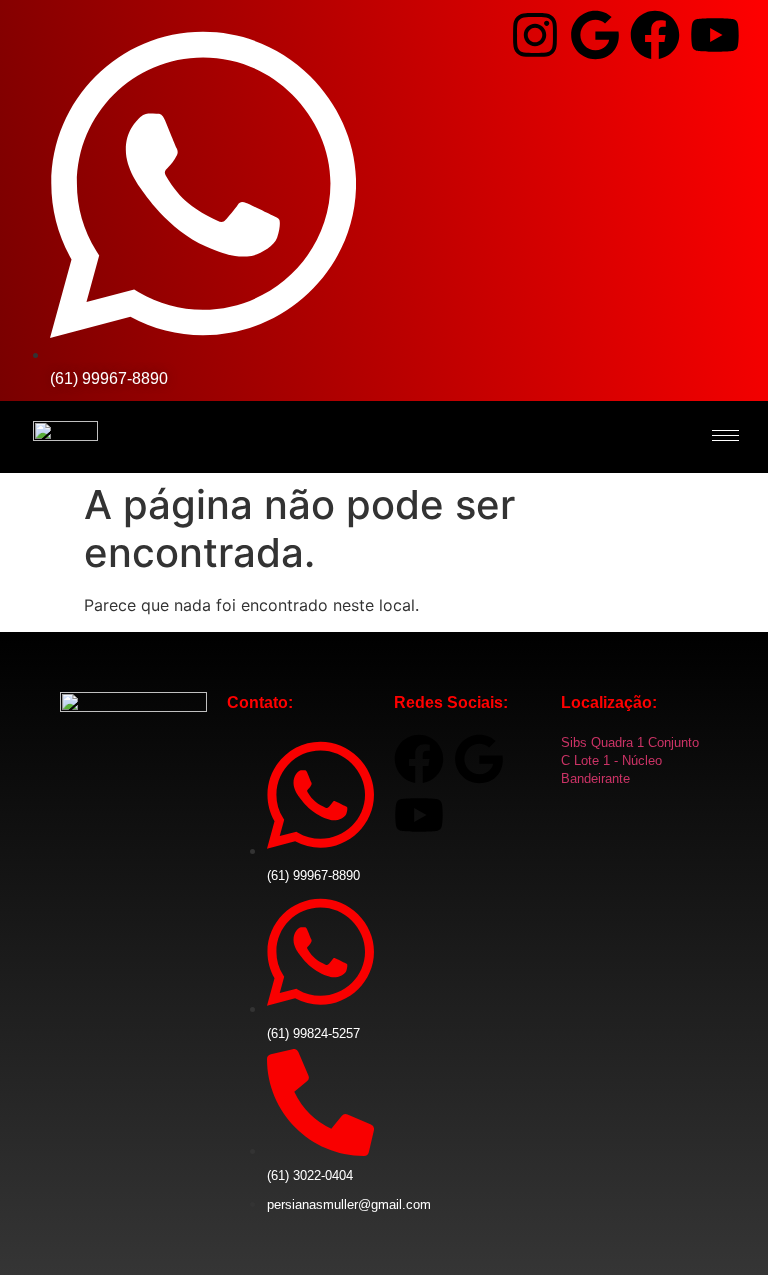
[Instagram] (535, 35)
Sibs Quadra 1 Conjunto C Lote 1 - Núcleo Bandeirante (630, 760)
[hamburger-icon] (725, 435)
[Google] (595, 35)
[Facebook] (655, 35)
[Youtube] (715, 35)
